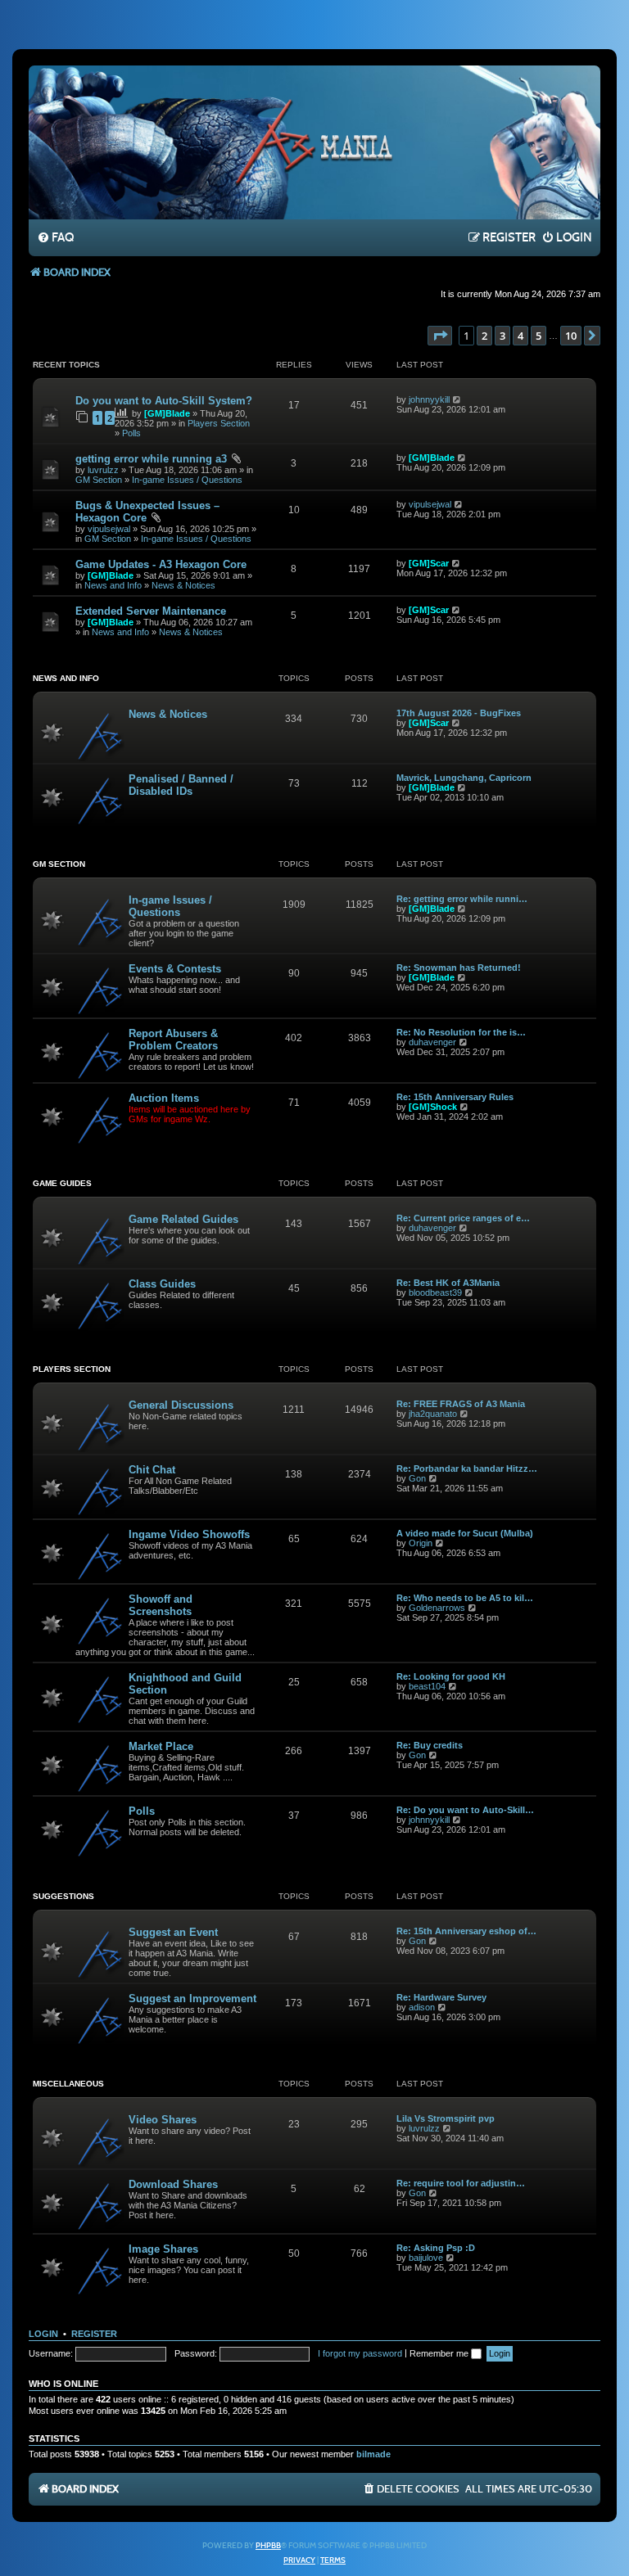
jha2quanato (433, 1414)
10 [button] (571, 336)
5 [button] (538, 336)
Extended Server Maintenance (151, 611)
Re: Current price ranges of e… (463, 1218)
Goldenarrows (437, 1608)
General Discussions (181, 1405)
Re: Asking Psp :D (436, 2248)
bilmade (373, 2454)
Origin (421, 1543)
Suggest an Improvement (192, 1999)
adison (422, 2007)
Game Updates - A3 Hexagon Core (161, 564)
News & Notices (183, 585)
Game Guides (62, 1183)
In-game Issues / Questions (187, 480)
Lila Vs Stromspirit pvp (446, 2118)
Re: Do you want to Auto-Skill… (465, 1810)
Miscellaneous (68, 2084)
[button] (440, 336)
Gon (417, 1478)
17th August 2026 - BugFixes (459, 713)
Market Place (161, 1746)
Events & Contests (175, 969)
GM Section (99, 480)
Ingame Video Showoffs (189, 1534)
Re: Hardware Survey (441, 1997)
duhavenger (432, 1042)
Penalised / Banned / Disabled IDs (181, 785)
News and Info (113, 585)
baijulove (426, 2258)
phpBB (268, 2546)
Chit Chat (152, 1470)
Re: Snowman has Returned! (459, 968)
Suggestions (63, 1896)
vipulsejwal (109, 529)
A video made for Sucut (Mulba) (465, 1533)
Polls (131, 433)
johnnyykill (429, 399)
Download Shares (173, 2184)
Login (43, 2334)
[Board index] (314, 142)
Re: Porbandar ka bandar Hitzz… (467, 1468)
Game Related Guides (183, 1219)
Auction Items (164, 1098)
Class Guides (162, 1284)
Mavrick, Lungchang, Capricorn (464, 778)
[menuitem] (55, 238)
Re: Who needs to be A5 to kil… (465, 1598)
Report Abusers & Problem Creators (173, 1040)
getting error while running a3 (151, 459)
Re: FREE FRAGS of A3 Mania (461, 1404)
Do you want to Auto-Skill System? (164, 401)
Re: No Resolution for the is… (461, 1032)
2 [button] (484, 336)
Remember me (440, 2353)
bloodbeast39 (435, 1293)
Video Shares (163, 2120)
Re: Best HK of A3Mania (448, 1283)
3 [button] (502, 336)
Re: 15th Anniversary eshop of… (466, 1931)
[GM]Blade (167, 413)
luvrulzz (103, 470)
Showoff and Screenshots (161, 1605)
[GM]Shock (433, 1107)
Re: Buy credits (430, 1745)
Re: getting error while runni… (462, 899)
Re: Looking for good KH (451, 1676)
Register (94, 2334)
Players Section (219, 423)
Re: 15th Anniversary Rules (455, 1097)
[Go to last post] (457, 399)
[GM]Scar (429, 563)
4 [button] (520, 336)
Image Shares (163, 2249)
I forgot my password (360, 2353)
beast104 (427, 1686)
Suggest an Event (173, 1932)
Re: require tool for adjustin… (461, 2183)
